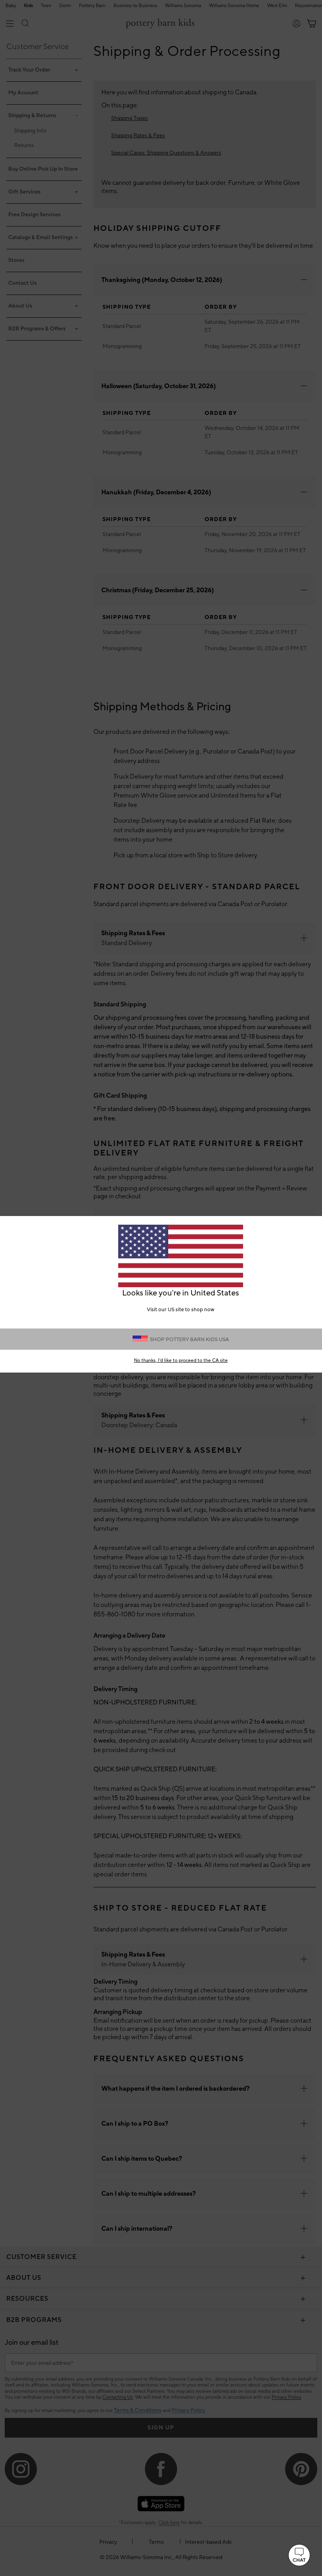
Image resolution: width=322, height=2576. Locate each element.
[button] (299, 2555)
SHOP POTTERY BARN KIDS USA (189, 1340)
